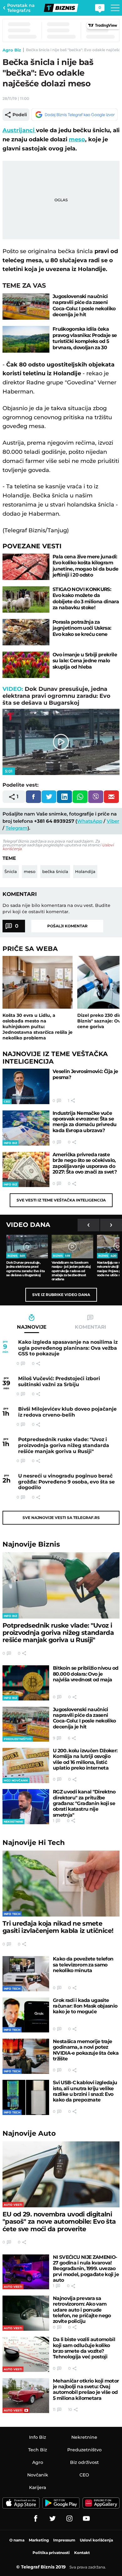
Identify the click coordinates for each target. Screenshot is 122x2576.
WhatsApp (90, 821)
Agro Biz (12, 50)
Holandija (85, 871)
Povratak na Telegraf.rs (21, 8)
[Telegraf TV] (86, 2519)
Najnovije (31, 1544)
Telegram (17, 828)
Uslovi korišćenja (96, 2540)
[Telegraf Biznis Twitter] (53, 2519)
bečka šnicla (55, 871)
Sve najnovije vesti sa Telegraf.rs (61, 1518)
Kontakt (82, 2553)
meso (77, 139)
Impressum (64, 2540)
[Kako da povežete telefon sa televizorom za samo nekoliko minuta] (26, 1974)
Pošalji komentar (67, 926)
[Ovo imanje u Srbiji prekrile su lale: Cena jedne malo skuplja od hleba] (26, 665)
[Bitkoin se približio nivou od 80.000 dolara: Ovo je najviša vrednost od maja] (26, 1683)
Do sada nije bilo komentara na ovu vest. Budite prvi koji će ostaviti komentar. (56, 908)
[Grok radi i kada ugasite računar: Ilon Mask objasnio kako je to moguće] (26, 2015)
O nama (17, 2540)
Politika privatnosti (51, 2553)
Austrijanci (19, 130)
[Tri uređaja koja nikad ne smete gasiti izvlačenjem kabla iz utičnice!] (61, 1884)
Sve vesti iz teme (61, 1200)
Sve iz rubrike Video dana (61, 1295)
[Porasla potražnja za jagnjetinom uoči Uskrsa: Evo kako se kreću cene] (26, 632)
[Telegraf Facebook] (36, 2519)
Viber (113, 821)
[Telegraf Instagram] (69, 2519)
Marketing (39, 2540)
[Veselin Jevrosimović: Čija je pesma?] (26, 1086)
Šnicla (11, 871)
